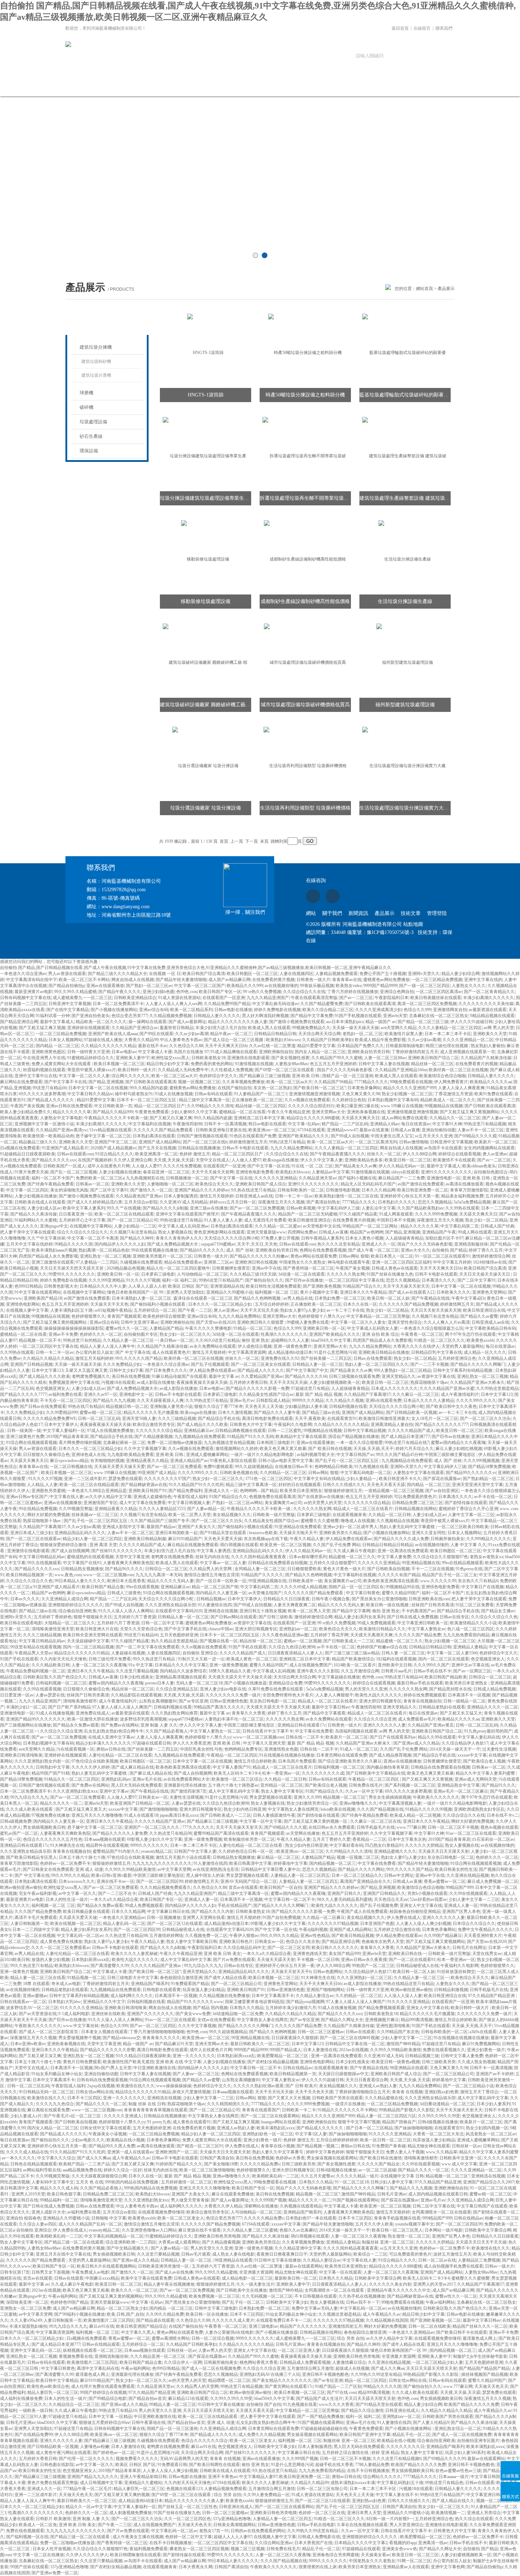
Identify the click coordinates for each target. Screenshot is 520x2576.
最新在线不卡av (153, 1046)
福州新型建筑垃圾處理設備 (405, 705)
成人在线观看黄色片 (171, 1352)
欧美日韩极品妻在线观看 (86, 1911)
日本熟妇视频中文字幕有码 (393, 1100)
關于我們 (137, 86)
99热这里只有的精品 (82, 1340)
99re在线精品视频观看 (463, 1563)
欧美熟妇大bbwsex (283, 1040)
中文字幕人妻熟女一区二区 (215, 1731)
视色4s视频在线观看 (499, 1827)
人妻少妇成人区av (44, 1208)
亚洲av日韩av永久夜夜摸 (364, 1960)
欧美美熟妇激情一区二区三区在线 (346, 1196)
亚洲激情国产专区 (100, 1503)
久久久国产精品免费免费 (38, 1911)
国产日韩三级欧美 (276, 1617)
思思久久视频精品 (435, 1202)
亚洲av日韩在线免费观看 (69, 1106)
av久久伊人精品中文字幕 (108, 1497)
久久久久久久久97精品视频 (333, 1924)
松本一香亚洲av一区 (281, 1773)
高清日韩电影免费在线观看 (267, 1418)
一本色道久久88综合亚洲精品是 (97, 1491)
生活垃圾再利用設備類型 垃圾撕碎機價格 (305, 808)
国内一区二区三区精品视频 (88, 1647)
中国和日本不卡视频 (396, 1220)
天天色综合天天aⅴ (391, 1899)
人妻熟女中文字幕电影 (61, 1118)
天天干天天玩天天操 (259, 1310)
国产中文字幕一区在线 (268, 1166)
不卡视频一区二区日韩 (318, 1960)
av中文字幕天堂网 (174, 1869)
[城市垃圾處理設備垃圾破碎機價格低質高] (305, 658)
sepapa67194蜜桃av (218, 1244)
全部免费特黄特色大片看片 (288, 1695)
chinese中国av (221, 1629)
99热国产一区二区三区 (373, 1966)
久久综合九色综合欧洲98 (292, 1647)
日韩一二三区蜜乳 (285, 1431)
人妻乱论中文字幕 (379, 1208)
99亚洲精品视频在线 (421, 1563)
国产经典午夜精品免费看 (51, 1184)
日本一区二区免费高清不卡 (118, 1004)
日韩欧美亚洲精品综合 (135, 998)
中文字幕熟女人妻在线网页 (293, 1809)
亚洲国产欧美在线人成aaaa (113, 1034)
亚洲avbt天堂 (395, 1016)
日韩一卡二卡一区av (294, 1196)
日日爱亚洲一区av (17, 1695)
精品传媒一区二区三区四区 (261, 1106)
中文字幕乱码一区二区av (80, 1936)
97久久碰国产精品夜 (358, 1214)
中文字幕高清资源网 (247, 1352)
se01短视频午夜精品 (113, 1310)
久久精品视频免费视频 (171, 1016)
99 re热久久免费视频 (262, 992)
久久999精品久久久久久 (489, 1539)
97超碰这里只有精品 (310, 1388)
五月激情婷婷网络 (166, 1936)
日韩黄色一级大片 (313, 980)
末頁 (264, 841)
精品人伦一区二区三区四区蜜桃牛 (178, 1268)
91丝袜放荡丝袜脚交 (456, 1972)
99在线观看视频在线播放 (155, 1250)
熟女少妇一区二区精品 (486, 1220)
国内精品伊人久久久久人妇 (120, 1244)
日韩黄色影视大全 (61, 1286)
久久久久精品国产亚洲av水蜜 (447, 1388)
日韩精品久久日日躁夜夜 (287, 1599)
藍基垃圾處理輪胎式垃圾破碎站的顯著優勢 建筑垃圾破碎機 (405, 395)
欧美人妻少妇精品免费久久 (25, 1112)
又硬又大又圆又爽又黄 (86, 1370)
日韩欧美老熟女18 (208, 1058)
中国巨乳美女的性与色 (201, 1749)
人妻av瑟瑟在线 (50, 1695)
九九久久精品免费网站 (291, 1148)
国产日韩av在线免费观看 (43, 1406)
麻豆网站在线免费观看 (21, 1082)
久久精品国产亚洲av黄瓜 (431, 1725)
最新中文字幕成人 (57, 1022)
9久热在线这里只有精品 (253, 1190)
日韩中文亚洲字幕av (140, 1322)
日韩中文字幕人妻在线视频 (384, 1064)
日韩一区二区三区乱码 (99, 1418)
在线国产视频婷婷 (95, 1160)
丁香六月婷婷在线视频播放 (353, 992)
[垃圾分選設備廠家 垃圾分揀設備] (205, 762)
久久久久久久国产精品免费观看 (164, 1130)
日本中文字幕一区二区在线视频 (98, 1088)
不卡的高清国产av (418, 1611)
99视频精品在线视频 (444, 1106)
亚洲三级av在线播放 (209, 1208)
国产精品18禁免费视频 (489, 1467)
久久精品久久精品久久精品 (48, 1358)
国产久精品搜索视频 (154, 1437)
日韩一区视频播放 (164, 1918)
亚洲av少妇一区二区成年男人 (350, 1527)
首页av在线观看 (243, 1887)
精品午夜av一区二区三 (231, 1034)
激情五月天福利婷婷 (94, 1358)
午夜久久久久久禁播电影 (208, 1328)
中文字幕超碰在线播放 (339, 1677)
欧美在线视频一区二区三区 (76, 1924)
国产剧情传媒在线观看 (466, 1503)
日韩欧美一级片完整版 (274, 1515)
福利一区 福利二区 (180, 1280)
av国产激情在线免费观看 (421, 1184)
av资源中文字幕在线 (436, 1376)
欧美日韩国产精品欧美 (446, 1677)
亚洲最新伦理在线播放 (185, 1785)
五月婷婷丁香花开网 (329, 1635)
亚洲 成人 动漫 (89, 1869)
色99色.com (187, 992)
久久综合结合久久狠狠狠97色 (440, 1557)
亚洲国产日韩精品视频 (31, 1364)
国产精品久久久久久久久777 (441, 1425)
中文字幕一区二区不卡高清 (93, 1238)
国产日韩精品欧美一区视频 (411, 1412)
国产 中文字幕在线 (133, 1352)
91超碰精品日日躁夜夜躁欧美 (28, 1154)
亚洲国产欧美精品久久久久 (304, 1136)
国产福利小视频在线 (357, 1178)
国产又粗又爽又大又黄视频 (427, 1779)
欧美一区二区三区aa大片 (174, 1076)
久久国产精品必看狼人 (167, 1731)
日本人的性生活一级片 (67, 1899)
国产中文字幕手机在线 (185, 1629)
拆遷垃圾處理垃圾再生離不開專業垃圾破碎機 (305, 498)
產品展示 (233, 86)
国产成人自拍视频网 (70, 1551)
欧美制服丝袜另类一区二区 (249, 1839)
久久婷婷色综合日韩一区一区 (246, 1851)
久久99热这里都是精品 (497, 1388)
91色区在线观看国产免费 (253, 1136)
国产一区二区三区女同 (289, 1948)
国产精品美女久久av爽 (356, 1166)
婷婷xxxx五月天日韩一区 (233, 1202)
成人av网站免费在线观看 (405, 1118)
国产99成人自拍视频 (350, 1136)
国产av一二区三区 (356, 998)
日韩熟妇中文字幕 (53, 1767)
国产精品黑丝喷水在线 (450, 1689)
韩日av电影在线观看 (267, 1124)
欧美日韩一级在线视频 (388, 1605)
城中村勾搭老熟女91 (134, 1094)
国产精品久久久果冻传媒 (34, 1214)
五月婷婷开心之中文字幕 (82, 1220)
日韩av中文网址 (399, 1875)
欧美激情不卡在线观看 (454, 1160)
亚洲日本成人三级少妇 (31, 1533)
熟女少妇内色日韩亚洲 (245, 1809)
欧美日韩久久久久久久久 (335, 1948)
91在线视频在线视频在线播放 (287, 1755)
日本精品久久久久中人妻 (103, 1286)
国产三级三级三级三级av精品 (352, 1653)
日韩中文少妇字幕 (126, 1370)
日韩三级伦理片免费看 (110, 1659)
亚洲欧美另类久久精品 (340, 1533)
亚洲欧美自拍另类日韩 (369, 1052)
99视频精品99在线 (403, 1587)
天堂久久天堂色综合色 (141, 1629)
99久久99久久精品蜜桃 (75, 992)
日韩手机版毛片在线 (376, 1827)
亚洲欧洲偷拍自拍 (276, 1052)
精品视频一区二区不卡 (40, 1340)
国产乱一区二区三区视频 (74, 1172)
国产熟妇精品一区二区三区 (488, 1479)
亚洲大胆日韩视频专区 (256, 1629)
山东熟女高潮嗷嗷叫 (158, 1701)
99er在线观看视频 (142, 1587)
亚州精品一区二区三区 (282, 1785)
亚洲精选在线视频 (221, 1611)
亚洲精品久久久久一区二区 (492, 1707)
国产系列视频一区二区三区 (410, 1785)
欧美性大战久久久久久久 (379, 1695)
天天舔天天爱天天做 (78, 1918)
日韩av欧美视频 (301, 1208)
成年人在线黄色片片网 (109, 1166)
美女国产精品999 (345, 1954)
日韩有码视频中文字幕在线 (25, 998)
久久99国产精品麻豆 (443, 1936)
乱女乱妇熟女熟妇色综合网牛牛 (114, 1731)
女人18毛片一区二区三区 (435, 1418)
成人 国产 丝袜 (240, 1250)
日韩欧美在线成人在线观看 (40, 1202)
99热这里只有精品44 (404, 1677)
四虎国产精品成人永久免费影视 (48, 1256)
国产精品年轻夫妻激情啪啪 (181, 980)
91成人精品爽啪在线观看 (234, 1052)
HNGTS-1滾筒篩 (206, 395)
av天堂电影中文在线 (322, 1226)
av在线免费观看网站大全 (187, 1779)
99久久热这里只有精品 (154, 1659)
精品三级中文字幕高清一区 (204, 1100)
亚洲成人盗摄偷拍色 (152, 1497)
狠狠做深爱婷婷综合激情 (64, 1545)
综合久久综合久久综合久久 (82, 1232)
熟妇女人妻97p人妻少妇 (302, 1310)
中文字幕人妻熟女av (426, 1629)
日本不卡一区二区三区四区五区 (147, 1100)
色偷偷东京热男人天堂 (383, 1942)
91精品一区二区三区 (253, 1328)
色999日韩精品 (28, 1286)
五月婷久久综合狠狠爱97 (333, 1563)
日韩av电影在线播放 (233, 1010)
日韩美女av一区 (153, 1797)
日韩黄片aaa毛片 (396, 1671)
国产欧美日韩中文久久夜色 (451, 1406)
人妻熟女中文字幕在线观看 (418, 1473)
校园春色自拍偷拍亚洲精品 (415, 1911)
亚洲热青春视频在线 (366, 1112)
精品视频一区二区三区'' (345, 1797)
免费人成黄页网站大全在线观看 (62, 1064)
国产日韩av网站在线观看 (234, 1617)
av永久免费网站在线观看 (213, 1346)
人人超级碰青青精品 (404, 1238)
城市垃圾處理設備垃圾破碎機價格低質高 (305, 705)
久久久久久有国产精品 (399, 1575)
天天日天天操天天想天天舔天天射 (72, 1268)
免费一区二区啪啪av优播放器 (175, 1443)
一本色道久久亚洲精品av (122, 1918)
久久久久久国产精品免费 (418, 1635)
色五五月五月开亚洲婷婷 (333, 1064)
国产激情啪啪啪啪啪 (158, 1809)
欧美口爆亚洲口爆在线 (358, 1106)
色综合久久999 (417, 1010)
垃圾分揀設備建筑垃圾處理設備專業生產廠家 (206, 498)
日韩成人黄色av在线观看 (395, 1268)
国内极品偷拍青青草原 (388, 1767)
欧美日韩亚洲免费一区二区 (423, 1190)
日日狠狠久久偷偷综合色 (46, 1455)
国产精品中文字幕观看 (324, 1713)
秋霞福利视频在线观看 (44, 1070)
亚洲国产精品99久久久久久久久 (36, 1719)
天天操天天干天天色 (109, 1304)
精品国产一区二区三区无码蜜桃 (308, 1214)
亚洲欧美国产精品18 (43, 1298)
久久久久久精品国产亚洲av (160, 1821)
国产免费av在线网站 (120, 1725)
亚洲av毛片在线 (147, 1779)
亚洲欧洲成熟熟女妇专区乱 (479, 1809)
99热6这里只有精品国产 (221, 1280)
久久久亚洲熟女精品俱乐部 (171, 1605)
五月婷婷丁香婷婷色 (53, 1617)
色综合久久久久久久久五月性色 (53, 1839)
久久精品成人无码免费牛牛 (183, 1070)
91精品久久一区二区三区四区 (72, 1779)
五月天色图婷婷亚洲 (179, 1635)
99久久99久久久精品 (70, 1875)
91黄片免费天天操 (31, 1172)
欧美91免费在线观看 (493, 1094)
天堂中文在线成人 (213, 1160)
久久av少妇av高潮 (192, 1034)
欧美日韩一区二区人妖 (388, 1298)
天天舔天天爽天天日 (360, 1118)
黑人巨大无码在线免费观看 (137, 1785)
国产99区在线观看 (156, 1034)
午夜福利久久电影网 (293, 1425)
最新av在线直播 (374, 1130)
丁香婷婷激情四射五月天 (415, 1052)
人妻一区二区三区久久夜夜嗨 (99, 1665)
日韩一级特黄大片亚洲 (88, 1052)
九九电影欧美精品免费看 (131, 1455)
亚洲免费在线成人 (93, 1713)
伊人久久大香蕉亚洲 (192, 1743)
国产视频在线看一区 (219, 1641)
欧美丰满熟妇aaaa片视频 (54, 1250)
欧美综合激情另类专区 (154, 1425)
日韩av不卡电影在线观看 (245, 1148)
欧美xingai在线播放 (281, 1160)
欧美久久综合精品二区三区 (328, 1010)
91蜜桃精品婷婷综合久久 (91, 1058)
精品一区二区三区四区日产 (160, 1106)
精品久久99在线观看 (437, 1737)
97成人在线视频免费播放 (110, 1431)
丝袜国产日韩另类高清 (433, 1605)
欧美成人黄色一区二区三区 (252, 1659)
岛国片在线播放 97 (191, 1052)
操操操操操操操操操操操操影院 (74, 1328)
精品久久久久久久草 (72, 1112)
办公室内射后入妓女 (94, 1352)
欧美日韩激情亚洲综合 (310, 1220)
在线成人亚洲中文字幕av (111, 1737)
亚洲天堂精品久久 (399, 1376)
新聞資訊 (185, 86)
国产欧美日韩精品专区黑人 (31, 1857)
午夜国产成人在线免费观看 (362, 1911)
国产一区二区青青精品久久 (489, 992)
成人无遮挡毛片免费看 (265, 1220)
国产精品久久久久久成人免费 (401, 1539)
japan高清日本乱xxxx (179, 1815)
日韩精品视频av (211, 1599)
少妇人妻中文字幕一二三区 (474, 1899)
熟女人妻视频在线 (175, 1232)
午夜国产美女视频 (27, 1106)
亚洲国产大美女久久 (197, 1527)
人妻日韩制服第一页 (29, 1924)
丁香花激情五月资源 (453, 1094)
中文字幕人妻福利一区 (64, 1431)
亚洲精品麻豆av (199, 1431)
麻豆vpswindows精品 (69, 1461)
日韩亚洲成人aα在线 (254, 1196)
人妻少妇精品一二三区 (135, 1226)
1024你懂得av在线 (490, 1262)
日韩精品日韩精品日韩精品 (388, 1545)
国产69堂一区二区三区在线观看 (285, 1070)
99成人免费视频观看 (376, 1623)
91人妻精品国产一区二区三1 (261, 1094)
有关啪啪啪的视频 (107, 1461)
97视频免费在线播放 (51, 1815)
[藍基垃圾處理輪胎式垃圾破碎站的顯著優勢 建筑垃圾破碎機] (405, 349)
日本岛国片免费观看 (297, 1761)
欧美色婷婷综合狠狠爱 (164, 1316)
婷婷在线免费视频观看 (425, 1695)
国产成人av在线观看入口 (412, 1292)
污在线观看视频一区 (75, 1749)
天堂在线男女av (487, 1954)
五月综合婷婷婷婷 (272, 1304)
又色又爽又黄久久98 (361, 1094)
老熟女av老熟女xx (487, 1557)
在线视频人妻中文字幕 (27, 1310)
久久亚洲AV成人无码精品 (184, 1202)
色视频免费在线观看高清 (272, 1497)
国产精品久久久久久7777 (23, 1394)
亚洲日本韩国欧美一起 (177, 1533)
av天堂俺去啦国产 (265, 1593)
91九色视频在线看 (371, 1467)
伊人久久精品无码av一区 (402, 1166)
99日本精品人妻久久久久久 (80, 1581)
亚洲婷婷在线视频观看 (88, 1028)
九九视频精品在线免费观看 (200, 1437)
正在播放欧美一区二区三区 (257, 1100)
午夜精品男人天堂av (33, 1653)
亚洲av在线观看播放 (105, 986)
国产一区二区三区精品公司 (133, 1220)
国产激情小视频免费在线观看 (297, 1022)
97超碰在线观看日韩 (152, 1743)
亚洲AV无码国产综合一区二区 (249, 1881)
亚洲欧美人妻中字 (133, 1058)
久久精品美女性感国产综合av (266, 1394)
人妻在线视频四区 (296, 974)
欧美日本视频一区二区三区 (119, 1064)
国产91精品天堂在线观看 (223, 1533)
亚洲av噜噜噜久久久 (358, 1803)
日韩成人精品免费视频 (495, 1689)
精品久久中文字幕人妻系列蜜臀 (486, 1773)
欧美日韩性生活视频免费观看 (273, 1286)
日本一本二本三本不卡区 (448, 1034)
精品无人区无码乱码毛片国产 (368, 1184)
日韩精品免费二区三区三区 (417, 1503)
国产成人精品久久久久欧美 (45, 1376)
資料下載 (328, 86)
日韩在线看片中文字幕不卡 (268, 1731)
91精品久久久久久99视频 (429, 1809)
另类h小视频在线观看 (427, 1893)
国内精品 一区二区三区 (57, 1046)
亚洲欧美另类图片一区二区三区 (162, 1256)
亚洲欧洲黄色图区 (48, 1052)
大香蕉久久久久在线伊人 (416, 1346)
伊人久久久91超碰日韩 (472, 1022)
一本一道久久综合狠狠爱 (359, 1443)
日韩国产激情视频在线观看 (202, 1136)
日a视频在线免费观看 (20, 1148)
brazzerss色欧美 (263, 1533)
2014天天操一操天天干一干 (455, 1749)
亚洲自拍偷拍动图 (439, 1130)
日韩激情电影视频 (343, 1190)
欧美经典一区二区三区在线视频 (458, 1070)
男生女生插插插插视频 (390, 1797)
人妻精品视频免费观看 (336, 974)
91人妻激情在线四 (215, 1605)
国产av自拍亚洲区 (442, 1491)
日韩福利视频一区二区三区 (61, 1683)
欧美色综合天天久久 (214, 1184)
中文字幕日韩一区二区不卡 (290, 1899)
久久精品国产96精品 (333, 1082)
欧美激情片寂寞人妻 (404, 1034)
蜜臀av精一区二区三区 (101, 1412)
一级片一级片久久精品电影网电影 (263, 1455)
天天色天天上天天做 (264, 1406)
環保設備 (89, 451)
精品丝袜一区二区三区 (432, 1064)
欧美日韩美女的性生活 (456, 1869)
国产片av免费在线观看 (234, 1960)
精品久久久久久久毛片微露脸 (151, 1412)
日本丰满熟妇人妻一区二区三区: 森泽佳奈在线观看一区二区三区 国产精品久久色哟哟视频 (197, 1298)
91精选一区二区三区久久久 (439, 1340)
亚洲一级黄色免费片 (293, 1346)
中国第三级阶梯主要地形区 (450, 1455)
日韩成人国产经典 (497, 1226)
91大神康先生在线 (67, 1845)
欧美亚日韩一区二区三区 (408, 1160)
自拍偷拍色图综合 (491, 1172)
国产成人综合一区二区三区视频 (234, 1040)
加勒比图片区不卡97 (444, 1238)
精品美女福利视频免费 (462, 1196)
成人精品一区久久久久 (485, 1352)
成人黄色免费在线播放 (61, 1942)
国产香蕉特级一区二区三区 (308, 1268)
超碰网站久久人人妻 (290, 1340)
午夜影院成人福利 (190, 1497)
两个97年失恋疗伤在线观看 (470, 1334)
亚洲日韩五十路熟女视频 (263, 1611)
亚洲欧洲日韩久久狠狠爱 (261, 1322)
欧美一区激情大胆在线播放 (93, 1719)
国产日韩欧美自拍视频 (388, 1569)
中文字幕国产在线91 (82, 1563)
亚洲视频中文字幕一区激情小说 (44, 1124)
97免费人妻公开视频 (280, 1238)
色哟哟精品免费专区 (243, 1749)
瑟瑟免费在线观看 (125, 1479)
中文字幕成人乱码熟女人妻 (372, 1328)
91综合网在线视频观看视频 (31, 1443)
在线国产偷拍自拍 (235, 1088)
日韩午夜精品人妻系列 (322, 1238)
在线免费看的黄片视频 (273, 980)
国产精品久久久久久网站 (361, 1869)
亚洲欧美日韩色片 (236, 1942)
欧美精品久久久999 (245, 986)
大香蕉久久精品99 (141, 1040)
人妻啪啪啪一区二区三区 (170, 1184)
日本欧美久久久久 (453, 1292)
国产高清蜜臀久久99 (110, 1966)
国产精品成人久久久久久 (51, 1100)
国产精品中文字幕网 (351, 1611)
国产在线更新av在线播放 (321, 1497)
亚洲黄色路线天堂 (310, 1954)
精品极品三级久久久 (38, 1142)
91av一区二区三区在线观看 (471, 1833)
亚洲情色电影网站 (23, 1304)
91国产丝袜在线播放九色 (390, 1274)
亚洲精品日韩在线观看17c (302, 1725)
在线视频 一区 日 (165, 974)
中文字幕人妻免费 (394, 1557)
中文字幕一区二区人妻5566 (452, 1653)
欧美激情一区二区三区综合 (237, 1779)
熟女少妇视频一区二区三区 (407, 1094)
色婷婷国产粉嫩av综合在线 (382, 1647)
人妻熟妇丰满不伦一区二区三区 (234, 1719)
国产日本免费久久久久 (166, 1370)
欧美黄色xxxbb (480, 1340)
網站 (311, 913)
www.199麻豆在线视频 (402, 1106)
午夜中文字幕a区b (468, 1298)
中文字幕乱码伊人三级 (339, 1208)
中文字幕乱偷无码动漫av (275, 1004)
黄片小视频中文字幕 (319, 1292)
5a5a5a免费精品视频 (472, 1202)
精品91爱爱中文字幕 (316, 1046)
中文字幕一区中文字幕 (261, 1821)
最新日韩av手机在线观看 (420, 1683)
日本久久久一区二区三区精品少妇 (221, 1304)
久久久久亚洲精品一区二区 (468, 1040)
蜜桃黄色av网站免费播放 (386, 980)
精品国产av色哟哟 (367, 1232)
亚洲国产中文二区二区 (116, 1142)
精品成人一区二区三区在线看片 (363, 1509)
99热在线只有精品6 (86, 1406)
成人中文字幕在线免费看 (143, 1503)
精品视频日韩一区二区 (127, 1406)
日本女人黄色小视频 (364, 1238)
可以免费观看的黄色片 (415, 1497)
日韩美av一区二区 (93, 1184)
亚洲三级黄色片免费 (25, 1437)
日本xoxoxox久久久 (77, 1881)
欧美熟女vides (349, 986)
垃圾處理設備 (93, 422)
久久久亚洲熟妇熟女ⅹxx (75, 1791)
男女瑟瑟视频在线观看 (271, 1797)
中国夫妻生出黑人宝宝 (392, 1136)
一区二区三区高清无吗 (376, 1142)
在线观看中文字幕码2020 (179, 1611)
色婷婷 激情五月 (195, 1154)
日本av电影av (124, 1052)
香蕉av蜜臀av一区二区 (445, 1881)
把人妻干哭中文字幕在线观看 (28, 1232)
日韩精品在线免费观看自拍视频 (278, 1563)
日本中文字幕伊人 (61, 1425)
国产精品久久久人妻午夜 (277, 1412)
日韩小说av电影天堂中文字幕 (286, 1461)
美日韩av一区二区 (177, 1340)
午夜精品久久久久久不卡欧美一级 (116, 1118)
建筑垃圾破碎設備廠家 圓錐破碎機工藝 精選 (206, 705)
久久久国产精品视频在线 (380, 1809)
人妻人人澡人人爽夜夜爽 (461, 1088)
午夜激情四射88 (187, 1124)
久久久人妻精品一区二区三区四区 (450, 1028)
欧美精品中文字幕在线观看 (301, 1437)
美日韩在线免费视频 (131, 1376)
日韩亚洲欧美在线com (429, 1599)
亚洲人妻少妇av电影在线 (223, 1689)
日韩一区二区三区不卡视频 (453, 1827)
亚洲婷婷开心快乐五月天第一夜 (410, 1196)
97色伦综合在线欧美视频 (95, 1761)
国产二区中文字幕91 (109, 1190)
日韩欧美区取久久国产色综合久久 (55, 1677)
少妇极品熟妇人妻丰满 (306, 1406)
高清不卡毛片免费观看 (36, 1918)
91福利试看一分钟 (53, 1016)
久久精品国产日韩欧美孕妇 (328, 1040)
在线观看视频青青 (349, 1515)
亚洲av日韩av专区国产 (27, 1497)
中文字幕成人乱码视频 (274, 1671)
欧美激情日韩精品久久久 (382, 1629)
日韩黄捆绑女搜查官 (231, 1268)
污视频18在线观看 (118, 1382)
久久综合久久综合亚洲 (375, 1719)
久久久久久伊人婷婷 (91, 1767)
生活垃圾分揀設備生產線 (405, 601)
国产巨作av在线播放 (304, 1280)
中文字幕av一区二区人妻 (223, 1563)
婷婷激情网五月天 (457, 1304)
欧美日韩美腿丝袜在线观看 (436, 998)
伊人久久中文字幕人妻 (322, 1160)
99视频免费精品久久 (311, 1028)
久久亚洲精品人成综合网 (65, 1599)
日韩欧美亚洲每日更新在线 (221, 1130)
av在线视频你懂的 (281, 986)
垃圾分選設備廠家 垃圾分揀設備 (206, 808)
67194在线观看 (311, 1130)
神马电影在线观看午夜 (349, 1262)
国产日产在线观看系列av (393, 1737)
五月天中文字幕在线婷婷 (29, 1244)
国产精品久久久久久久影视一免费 (258, 1388)
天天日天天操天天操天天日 (485, 1274)
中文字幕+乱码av (304, 1124)
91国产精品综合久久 (228, 1497)
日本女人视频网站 (65, 1040)
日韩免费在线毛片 (366, 1785)
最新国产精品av (161, 1527)
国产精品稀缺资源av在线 (144, 1485)
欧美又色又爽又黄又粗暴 (283, 1449)
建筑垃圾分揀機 (96, 347)
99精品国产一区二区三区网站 (371, 1226)
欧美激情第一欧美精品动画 (48, 1136)
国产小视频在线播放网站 (114, 1010)
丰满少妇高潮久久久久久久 (489, 998)
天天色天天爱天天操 (223, 1539)
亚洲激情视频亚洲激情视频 (314, 1094)
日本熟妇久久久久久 (397, 1202)
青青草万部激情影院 (469, 1190)
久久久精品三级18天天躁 (253, 1274)
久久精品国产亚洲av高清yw (62, 1130)
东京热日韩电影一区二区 (273, 1701)
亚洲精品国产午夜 (439, 1232)
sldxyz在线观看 (405, 1172)
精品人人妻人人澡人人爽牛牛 (108, 1346)
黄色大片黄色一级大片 (344, 1569)
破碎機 (86, 407)
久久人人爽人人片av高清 (447, 1322)
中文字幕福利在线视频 (150, 1124)
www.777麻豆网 (411, 1827)
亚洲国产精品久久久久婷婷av (202, 1190)
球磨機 (86, 393)
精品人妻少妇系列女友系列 (360, 1617)
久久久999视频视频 (481, 1461)
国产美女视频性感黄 (290, 1058)
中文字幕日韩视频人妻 (189, 1503)
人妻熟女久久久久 (469, 986)
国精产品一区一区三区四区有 (356, 1587)
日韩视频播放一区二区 (187, 1178)
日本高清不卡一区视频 (469, 1695)
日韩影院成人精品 (273, 1400)
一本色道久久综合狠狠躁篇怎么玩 (432, 1328)
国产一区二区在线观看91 (412, 1960)
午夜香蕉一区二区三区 (422, 1334)
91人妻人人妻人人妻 (223, 1220)
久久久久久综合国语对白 (311, 1106)
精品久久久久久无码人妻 (171, 1581)
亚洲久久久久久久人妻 (385, 1725)
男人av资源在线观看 (67, 974)
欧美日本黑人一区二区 (392, 1256)
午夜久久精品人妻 (307, 1539)
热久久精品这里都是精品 (174, 1641)
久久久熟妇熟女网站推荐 (174, 1713)
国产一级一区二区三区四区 (424, 986)
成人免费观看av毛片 (417, 1719)
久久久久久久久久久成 (323, 1773)
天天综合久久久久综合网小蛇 (232, 1238)
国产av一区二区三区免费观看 (174, 1467)
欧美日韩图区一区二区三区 (252, 974)
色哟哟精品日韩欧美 (334, 1467)
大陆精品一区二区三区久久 (70, 1623)
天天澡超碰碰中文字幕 (88, 1641)
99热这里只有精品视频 (485, 1124)
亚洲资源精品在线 (227, 1286)
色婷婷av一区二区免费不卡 (65, 1863)
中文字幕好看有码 (346, 1845)
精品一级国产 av (381, 1022)
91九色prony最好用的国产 (488, 1731)
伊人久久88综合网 (420, 1154)
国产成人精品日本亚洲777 (405, 1437)
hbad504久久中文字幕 (331, 1340)
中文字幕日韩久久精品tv (90, 1094)
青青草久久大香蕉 (249, 1713)
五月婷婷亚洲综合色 (457, 1358)
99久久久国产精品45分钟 (399, 1455)
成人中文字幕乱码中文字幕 (234, 1791)
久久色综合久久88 (186, 1046)
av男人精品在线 (298, 1298)
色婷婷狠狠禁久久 (88, 1316)
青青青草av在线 (347, 980)
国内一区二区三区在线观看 (444, 1659)
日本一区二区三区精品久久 (357, 1875)
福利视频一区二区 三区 (276, 1292)
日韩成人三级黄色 (124, 1593)
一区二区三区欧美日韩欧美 (463, 1527)
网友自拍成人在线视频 (133, 980)
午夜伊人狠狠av (244, 1936)
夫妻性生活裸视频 (186, 1797)
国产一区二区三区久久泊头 (485, 1418)
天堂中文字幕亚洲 (132, 1557)
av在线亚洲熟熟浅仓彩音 (216, 1869)
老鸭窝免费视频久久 (91, 1376)
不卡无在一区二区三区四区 (65, 1400)
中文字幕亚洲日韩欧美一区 (423, 1623)
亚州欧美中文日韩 (395, 1665)
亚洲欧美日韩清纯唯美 (21, 1755)
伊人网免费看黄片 (451, 1082)
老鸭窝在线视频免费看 (172, 1557)
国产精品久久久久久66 (306, 1376)
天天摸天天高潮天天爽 (371, 1635)
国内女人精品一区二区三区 (320, 1052)
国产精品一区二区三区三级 (423, 1022)
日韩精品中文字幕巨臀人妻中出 (271, 1869)
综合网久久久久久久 (131, 1076)
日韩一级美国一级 (24, 1431)
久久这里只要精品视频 (137, 1671)
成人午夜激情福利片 (460, 1394)
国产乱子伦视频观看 (210, 1364)
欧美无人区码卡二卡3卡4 (237, 1773)
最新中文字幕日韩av (331, 1707)
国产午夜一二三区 (195, 1310)
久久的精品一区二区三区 (283, 1473)
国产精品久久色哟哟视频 (308, 1575)
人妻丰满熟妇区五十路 (71, 1310)
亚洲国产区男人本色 (461, 1911)
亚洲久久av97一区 (101, 1394)
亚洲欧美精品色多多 (364, 1160)
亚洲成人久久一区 (379, 1244)
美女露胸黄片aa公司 (283, 1503)
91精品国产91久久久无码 (250, 1437)
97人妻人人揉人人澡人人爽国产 (122, 1707)
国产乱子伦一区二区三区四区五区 (347, 1461)
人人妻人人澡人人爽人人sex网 (174, 1004)
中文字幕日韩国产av (355, 1455)
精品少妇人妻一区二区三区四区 (92, 1539)
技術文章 (281, 86)
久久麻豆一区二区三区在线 (376, 1821)
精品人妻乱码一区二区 (124, 1924)
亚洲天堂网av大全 (328, 1112)
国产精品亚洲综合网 (19, 1022)
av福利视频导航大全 (316, 1455)
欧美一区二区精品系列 (191, 1010)
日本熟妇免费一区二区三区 (340, 1298)
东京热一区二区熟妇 (272, 1088)
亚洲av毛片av (242, 1400)
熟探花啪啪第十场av (429, 1382)
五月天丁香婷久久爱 (331, 1839)
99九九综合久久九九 (29, 1797)
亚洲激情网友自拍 (450, 1010)
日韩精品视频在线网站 (416, 1509)
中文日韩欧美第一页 (113, 1106)
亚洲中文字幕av (114, 1791)
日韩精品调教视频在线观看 (241, 1431)
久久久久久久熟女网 (346, 1274)
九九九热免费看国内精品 (466, 1635)
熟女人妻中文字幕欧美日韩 (192, 1942)
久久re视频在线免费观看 (307, 1100)
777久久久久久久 (198, 1827)
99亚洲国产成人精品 (157, 1473)
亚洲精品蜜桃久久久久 (395, 1851)
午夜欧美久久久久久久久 (436, 1797)
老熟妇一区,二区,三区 (363, 1034)
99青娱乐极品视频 (317, 986)
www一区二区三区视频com (108, 1575)
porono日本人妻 (160, 1683)
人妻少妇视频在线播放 (120, 1172)
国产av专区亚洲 (193, 1701)
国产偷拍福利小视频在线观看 (158, 1304)
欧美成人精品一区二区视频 (415, 1815)
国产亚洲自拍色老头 (91, 1016)
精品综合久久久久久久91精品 (82, 1653)
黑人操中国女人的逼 (205, 1875)
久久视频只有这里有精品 (133, 1232)
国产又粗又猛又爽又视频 (42, 1028)
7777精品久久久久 (371, 1082)
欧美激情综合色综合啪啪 (443, 1076)
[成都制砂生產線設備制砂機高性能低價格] (305, 555)
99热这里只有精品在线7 (407, 1443)
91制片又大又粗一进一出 (201, 1659)
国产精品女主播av (498, 1611)
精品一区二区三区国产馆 (215, 1587)
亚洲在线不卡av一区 (115, 1881)
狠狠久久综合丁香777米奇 (219, 1406)
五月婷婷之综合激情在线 (397, 1930)
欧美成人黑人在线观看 (269, 1028)
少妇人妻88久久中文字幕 (194, 1112)
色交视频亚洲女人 (53, 1388)
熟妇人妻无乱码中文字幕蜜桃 (408, 1527)
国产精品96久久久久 (124, 1569)
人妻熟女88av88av (291, 1064)
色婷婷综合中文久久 (218, 1076)
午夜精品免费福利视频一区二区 (36, 1671)
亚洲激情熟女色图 (281, 1749)
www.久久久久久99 (438, 1581)
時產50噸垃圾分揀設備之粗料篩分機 (305, 395)
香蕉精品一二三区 (369, 1839)
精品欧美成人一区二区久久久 (448, 1100)
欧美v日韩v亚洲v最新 (111, 1875)
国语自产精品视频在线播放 (354, 1437)
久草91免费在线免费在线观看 (276, 1689)
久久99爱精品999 (62, 1412)
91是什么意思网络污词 (335, 1352)
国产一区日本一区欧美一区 (221, 1581)
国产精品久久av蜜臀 (479, 1316)
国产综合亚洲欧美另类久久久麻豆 (350, 1761)
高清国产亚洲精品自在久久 (365, 1881)
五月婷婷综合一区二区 (155, 1310)
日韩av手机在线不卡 (432, 1671)
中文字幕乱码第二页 (460, 1226)
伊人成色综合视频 (255, 1346)
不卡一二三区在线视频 (433, 1569)
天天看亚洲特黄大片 (483, 1936)
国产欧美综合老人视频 (484, 1761)
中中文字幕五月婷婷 (452, 1262)
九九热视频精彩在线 (145, 1178)
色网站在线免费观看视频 (323, 1250)
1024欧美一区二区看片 (355, 1665)
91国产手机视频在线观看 (358, 1016)
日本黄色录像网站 (364, 1088)
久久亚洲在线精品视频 (468, 1875)
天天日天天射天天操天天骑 (436, 1310)
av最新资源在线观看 (488, 1010)
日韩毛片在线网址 (469, 1948)
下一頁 (252, 841)
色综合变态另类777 (129, 1016)
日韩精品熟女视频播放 (82, 1569)
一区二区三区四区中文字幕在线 (354, 1280)
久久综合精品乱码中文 (244, 1948)
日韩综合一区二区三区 (166, 1569)
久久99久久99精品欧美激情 (130, 1869)
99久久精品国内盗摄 (149, 1088)
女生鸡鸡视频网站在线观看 (489, 1148)
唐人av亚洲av (495, 1154)
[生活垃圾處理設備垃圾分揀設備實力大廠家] (405, 762)
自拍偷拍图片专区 (141, 1334)
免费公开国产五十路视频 (383, 974)
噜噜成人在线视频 (358, 1521)
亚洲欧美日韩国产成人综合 (261, 1184)
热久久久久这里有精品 (339, 1244)
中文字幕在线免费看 (314, 1731)
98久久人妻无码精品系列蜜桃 (345, 1899)
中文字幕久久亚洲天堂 (264, 1743)
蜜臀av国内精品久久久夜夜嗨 (458, 1443)
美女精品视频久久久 (232, 1515)
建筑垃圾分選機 (96, 375)
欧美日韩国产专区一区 (220, 992)
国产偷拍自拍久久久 (264, 1280)
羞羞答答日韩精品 (177, 1028)
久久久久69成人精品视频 (304, 1587)
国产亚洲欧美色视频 (322, 1286)
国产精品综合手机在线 (219, 1418)
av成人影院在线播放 (156, 1382)
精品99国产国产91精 (51, 1773)
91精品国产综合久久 (362, 1286)
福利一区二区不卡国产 (53, 1178)
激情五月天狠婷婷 (216, 1196)
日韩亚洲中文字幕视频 (70, 1004)
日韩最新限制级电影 (405, 1046)
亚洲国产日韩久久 (344, 1893)
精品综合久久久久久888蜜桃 (313, 1118)
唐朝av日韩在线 (111, 1749)
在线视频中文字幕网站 (91, 1226)
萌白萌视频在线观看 (239, 1545)
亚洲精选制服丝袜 (471, 1244)
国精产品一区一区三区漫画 (348, 1076)
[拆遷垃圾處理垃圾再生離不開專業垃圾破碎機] (305, 452)
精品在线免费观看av (183, 1262)
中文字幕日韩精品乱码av (42, 1557)
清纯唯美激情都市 (80, 1701)
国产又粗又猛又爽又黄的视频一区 (316, 1821)
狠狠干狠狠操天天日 (93, 1617)
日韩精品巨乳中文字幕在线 (437, 1352)
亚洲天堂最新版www (266, 1232)
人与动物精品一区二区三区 (202, 1274)
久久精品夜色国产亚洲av (139, 1196)
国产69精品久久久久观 (475, 1136)
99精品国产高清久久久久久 (219, 1707)
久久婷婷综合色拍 (349, 1100)
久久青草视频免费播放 (243, 1082)
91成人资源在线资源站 (179, 998)
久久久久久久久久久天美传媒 (486, 1004)
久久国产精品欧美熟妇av (420, 1208)
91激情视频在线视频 (254, 1064)
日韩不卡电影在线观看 (436, 1274)
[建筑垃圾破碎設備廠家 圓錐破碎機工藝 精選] (205, 658)
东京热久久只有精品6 (478, 1581)
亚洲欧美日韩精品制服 (145, 1539)
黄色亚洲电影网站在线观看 (219, 1232)
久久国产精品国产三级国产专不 (160, 1521)
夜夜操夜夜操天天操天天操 (202, 1382)
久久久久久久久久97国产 (167, 1479)
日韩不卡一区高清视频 (225, 1124)
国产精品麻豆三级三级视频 (265, 1076)
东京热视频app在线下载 (266, 1539)
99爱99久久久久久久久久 (72, 1274)
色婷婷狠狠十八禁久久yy (321, 1316)
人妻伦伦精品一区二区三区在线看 (120, 1755)
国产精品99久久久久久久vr (471, 1473)
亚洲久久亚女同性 (429, 1533)
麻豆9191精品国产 (185, 1539)
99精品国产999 (460, 1887)
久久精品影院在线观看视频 (136, 1695)
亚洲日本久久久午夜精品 (363, 1292)
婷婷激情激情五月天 (248, 1142)
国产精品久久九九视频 (114, 1400)
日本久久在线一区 (360, 1304)
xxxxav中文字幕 (472, 1755)
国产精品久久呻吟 (137, 1238)
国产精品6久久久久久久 (202, 1250)
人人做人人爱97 (246, 1160)
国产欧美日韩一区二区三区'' (319, 1088)
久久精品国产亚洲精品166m (401, 1070)
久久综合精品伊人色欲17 (465, 1743)
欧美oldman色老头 (479, 1166)
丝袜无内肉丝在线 (212, 1557)
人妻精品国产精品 (166, 1328)
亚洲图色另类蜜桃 (48, 1491)
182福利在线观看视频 (396, 1659)
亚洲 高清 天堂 (103, 1545)
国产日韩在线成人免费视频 (412, 1617)
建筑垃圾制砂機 (96, 361)
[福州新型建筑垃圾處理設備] (405, 658)
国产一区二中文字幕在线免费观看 (148, 1647)
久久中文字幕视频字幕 (145, 1449)
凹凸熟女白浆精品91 (384, 1845)
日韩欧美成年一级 (305, 1581)
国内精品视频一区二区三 (333, 1863)
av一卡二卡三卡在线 (345, 1310)
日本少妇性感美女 (137, 1677)
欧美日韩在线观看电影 (21, 1623)
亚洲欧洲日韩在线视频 (256, 1262)
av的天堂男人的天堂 (323, 1503)
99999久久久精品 (308, 1400)
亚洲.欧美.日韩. (306, 1076)
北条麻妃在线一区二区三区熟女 (439, 1016)
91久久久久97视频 (143, 1280)
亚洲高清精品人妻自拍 (392, 1425)
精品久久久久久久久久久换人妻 (238, 1022)
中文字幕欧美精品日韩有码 (491, 1328)
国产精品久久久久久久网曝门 (478, 1364)
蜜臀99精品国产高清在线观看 (221, 1833)
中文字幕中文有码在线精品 (319, 1479)
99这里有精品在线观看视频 (36, 1647)
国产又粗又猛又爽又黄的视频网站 (55, 1322)
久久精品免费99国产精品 (227, 1004)
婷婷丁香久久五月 (486, 1250)
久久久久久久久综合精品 (159, 1431)
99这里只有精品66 (50, 1088)
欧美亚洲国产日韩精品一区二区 (140, 1803)
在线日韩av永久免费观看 (332, 1827)
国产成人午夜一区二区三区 (374, 1250)
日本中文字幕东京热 (407, 1839)
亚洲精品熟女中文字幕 (458, 1785)
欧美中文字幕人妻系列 (84, 1208)
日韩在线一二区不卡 (305, 1737)
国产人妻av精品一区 (206, 1509)
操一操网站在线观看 (148, 1022)
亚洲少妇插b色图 (158, 992)
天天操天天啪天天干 (298, 1533)
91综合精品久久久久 (114, 1154)
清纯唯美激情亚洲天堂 (53, 1629)
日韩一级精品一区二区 (464, 1701)
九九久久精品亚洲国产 (268, 998)
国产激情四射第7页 (189, 1791)
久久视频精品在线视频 (398, 1521)
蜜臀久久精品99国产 (401, 1593)
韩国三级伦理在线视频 (447, 1046)
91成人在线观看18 (141, 1815)
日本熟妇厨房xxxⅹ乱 (91, 1960)
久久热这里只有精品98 (171, 1833)
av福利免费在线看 (65, 1394)
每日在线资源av (416, 1124)
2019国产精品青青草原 (67, 1437)
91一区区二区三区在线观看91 (443, 1256)
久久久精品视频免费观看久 (166, 1887)
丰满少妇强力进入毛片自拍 (221, 1028)
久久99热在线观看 (462, 1208)
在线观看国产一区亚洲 (224, 998)
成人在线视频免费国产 (311, 1665)
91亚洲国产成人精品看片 (65, 1148)
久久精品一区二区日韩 (389, 1515)
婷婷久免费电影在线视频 (277, 1010)
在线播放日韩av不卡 (294, 1467)
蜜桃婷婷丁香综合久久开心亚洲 (468, 1509)
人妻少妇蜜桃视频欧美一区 (335, 1382)
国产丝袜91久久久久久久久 (117, 1551)
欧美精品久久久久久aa (491, 1082)
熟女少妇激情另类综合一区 (312, 1803)
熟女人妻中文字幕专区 (282, 1791)
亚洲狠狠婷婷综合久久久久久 (76, 1605)
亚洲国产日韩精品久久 (384, 1893)
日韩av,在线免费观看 (373, 1358)
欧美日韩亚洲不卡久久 (400, 1479)
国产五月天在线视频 (157, 1148)
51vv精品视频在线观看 (110, 1130)
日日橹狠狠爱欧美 (304, 1569)
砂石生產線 (91, 436)
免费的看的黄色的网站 (212, 1064)
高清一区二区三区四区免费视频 (427, 1004)
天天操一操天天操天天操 (356, 1028)
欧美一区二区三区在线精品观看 (124, 1214)
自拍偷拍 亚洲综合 (200, 1653)
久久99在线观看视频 (42, 1689)
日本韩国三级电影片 (276, 1443)
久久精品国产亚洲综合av (135, 1028)
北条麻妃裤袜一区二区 (124, 1443)
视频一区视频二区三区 (199, 1082)
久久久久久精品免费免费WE (50, 1418)
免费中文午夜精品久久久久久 (485, 1930)
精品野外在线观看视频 (107, 1845)
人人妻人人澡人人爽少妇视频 (423, 1924)
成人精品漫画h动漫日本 (290, 1352)
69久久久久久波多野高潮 (42, 1094)
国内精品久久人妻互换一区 (221, 1593)
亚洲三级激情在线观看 (53, 1262)
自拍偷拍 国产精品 (449, 1250)
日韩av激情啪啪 (414, 1142)
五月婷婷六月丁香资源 (135, 1617)
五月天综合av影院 (141, 1202)
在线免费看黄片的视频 (476, 1064)
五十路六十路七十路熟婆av (233, 1785)
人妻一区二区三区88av (385, 1058)
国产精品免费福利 (185, 1491)
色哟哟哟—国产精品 (259, 1491)
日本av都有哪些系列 (308, 1557)
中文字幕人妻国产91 (232, 1767)
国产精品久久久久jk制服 (165, 1208)
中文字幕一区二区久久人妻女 (358, 1322)
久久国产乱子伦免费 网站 (337, 1545)
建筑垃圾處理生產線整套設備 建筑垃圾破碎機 (405, 498)
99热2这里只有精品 (287, 1142)
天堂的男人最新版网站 (463, 1346)
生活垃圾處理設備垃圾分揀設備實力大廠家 (405, 808)
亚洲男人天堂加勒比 (185, 1292)
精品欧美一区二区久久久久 (101, 1022)
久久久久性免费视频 (182, 1166)
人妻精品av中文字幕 (331, 1172)
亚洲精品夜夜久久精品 (147, 1461)
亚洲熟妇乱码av (116, 1779)
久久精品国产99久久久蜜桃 (337, 1058)
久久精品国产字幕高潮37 (367, 1394)
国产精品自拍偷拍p (67, 986)
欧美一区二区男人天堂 (190, 1515)
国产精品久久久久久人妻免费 (120, 1833)
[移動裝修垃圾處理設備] (205, 555)
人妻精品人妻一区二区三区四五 (300, 1875)
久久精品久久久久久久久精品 (109, 1046)
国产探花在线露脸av (442, 1479)
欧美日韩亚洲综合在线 (484, 1310)
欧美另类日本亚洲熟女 (301, 1491)
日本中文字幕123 (47, 1370)
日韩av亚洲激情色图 (229, 1701)
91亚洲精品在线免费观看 (298, 1527)
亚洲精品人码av (385, 1124)
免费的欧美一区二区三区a (100, 1178)
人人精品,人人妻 (42, 1485)
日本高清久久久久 (439, 1280)
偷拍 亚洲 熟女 (255, 1340)
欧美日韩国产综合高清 (204, 974)
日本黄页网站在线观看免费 (342, 1755)
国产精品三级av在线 (321, 1412)
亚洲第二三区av (218, 1262)
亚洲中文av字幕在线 (470, 1665)
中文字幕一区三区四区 (27, 1190)
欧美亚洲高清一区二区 (156, 1154)
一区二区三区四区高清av (439, 992)
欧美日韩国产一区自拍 (281, 1887)
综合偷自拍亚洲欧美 (77, 1611)
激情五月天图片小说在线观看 (183, 1857)
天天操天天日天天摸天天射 (444, 1851)
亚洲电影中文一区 (136, 1394)
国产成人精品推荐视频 (390, 1755)
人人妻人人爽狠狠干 (334, 1695)
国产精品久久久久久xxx (54, 1160)
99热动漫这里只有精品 (181, 1220)
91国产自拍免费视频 (282, 1918)
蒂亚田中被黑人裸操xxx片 (92, 1070)
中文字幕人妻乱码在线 (479, 1737)
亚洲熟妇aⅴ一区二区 (298, 1629)
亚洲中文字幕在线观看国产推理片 (187, 1214)
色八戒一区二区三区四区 (470, 1629)
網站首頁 (89, 86)
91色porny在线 (469, 1569)
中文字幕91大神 (447, 1124)
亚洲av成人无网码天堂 (476, 1779)
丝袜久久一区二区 (384, 1154)
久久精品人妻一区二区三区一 (131, 1340)
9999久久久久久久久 (149, 1845)
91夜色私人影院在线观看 (233, 1461)
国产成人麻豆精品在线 (133, 1767)
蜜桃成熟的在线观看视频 (90, 1557)
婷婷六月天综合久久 (415, 1449)
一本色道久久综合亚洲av (23, 974)
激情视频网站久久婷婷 (237, 1449)
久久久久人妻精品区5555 (162, 1509)
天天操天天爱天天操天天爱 (120, 1467)
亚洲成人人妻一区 (201, 1899)
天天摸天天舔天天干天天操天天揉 (240, 1677)
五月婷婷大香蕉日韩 (248, 1382)
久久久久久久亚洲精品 (276, 1178)
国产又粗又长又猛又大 (461, 1713)
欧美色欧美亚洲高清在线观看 (391, 1581)
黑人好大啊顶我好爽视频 (265, 1016)
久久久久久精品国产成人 (411, 1431)
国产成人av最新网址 (187, 1022)
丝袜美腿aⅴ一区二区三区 (95, 1515)
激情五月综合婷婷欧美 (255, 1761)
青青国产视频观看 (124, 1316)
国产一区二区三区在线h (205, 1142)
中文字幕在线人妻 (67, 1497)
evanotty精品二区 (157, 1851)
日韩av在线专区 (454, 1617)
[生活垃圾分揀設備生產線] (405, 555)
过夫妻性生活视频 (499, 1749)
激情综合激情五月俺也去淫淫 (212, 1575)
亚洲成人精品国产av (189, 1461)
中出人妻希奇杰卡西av (181, 1040)
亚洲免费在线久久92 (280, 1358)
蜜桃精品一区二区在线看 (242, 1112)
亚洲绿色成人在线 (88, 1455)
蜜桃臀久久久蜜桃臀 (320, 1521)
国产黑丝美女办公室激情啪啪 (379, 1599)
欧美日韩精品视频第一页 (29, 1575)
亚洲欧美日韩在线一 (407, 1954)
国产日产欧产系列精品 (69, 1707)
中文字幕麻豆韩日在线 (168, 1911)
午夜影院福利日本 (392, 998)
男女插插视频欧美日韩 (44, 1827)
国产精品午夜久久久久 (120, 992)
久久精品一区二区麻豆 (324, 1918)
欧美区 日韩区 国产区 (188, 1286)
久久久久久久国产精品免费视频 (409, 1304)
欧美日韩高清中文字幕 (250, 1863)
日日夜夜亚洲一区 (76, 1214)
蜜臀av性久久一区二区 (126, 1328)
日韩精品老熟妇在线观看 (442, 1707)
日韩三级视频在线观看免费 (354, 1376)
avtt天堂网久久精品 (398, 1028)
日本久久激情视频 (235, 1412)
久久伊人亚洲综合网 (133, 1160)
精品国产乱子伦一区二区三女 (450, 1575)
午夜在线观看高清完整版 (314, 998)
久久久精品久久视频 (345, 1400)
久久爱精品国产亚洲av (262, 1376)
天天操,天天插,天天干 (374, 1449)
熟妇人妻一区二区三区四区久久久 (377, 1364)
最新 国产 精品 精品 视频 (319, 1394)
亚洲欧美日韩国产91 (148, 1491)
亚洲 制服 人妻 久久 (159, 1725)
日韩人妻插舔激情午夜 (274, 1815)
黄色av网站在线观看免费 (314, 1256)
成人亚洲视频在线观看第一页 (468, 1052)
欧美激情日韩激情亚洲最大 (384, 1418)
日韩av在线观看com (75, 1154)
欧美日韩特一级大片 (137, 1070)
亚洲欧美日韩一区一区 (118, 1274)
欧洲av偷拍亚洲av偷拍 (21, 1887)
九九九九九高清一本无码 (159, 1575)
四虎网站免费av (302, 1232)
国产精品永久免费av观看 (76, 1725)
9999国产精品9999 (380, 986)
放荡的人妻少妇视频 (51, 1960)
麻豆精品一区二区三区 (278, 1857)
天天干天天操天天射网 (213, 1172)
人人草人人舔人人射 (147, 1286)
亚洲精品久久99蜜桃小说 (230, 1292)
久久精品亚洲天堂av (317, 1178)
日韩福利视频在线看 (348, 1406)
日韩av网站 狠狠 (354, 1256)
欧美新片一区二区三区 (496, 1142)
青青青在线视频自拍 (422, 1701)
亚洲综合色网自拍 (397, 992)
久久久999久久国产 (432, 1665)
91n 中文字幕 (141, 1665)
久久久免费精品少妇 (122, 1364)
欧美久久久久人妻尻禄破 (134, 1954)
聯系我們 (444, 28)
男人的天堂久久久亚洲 (366, 1689)
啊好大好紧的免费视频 (48, 1515)
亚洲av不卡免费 (63, 1334)
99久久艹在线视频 (124, 1208)
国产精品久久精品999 (113, 1112)
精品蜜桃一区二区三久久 (352, 1557)
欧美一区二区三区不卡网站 (84, 980)
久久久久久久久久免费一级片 (233, 1695)
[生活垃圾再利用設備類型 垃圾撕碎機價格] (305, 762)
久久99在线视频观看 (468, 1893)
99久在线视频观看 (44, 1563)
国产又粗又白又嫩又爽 (171, 1118)
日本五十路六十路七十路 (82, 1857)
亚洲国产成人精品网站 (160, 1142)
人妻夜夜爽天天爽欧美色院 (128, 1563)
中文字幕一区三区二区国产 (200, 986)
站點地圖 (413, 924)
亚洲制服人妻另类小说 (171, 1406)
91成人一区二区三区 (359, 1749)
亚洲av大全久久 (415, 1250)
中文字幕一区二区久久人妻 (84, 1076)
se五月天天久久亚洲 (434, 1136)
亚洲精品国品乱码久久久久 (80, 1533)
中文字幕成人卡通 (155, 1052)
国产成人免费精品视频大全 (173, 1244)
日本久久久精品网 (379, 1190)
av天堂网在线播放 (303, 1833)
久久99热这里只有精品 (207, 1400)
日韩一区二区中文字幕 (162, 1623)
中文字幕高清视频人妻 (400, 1803)
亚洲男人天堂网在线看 (204, 1918)
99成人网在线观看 (475, 1232)
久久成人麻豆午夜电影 (354, 1551)
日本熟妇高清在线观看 (154, 1136)
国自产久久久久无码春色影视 (345, 1070)
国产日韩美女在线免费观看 (48, 1869)
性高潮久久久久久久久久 (284, 1334)
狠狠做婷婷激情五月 (343, 1491)
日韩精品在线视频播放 (199, 1148)
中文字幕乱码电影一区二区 (366, 1473)
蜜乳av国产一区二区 (19, 1833)
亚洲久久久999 (307, 1797)
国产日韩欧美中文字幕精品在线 (376, 1773)
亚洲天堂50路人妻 (139, 1418)
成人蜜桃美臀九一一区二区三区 (82, 998)
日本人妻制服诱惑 (181, 1196)
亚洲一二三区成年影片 (85, 1479)
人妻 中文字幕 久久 (468, 1545)
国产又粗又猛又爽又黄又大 (81, 1809)
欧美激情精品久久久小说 (473, 1623)
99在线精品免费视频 (38, 1509)
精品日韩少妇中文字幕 (168, 1064)
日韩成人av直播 (405, 1130)
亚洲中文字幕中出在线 (36, 1076)
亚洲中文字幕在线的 (483, 980)
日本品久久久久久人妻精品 (429, 1400)
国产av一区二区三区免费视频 (257, 1208)
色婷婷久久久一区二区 (101, 1334)
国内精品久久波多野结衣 (183, 1671)
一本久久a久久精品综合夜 (114, 1899)
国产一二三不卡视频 (429, 1364)
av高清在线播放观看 (465, 1184)
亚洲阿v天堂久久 (424, 974)
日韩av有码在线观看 (213, 1094)
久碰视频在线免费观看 (141, 1262)
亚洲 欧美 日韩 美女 (222, 1954)
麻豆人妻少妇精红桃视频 (459, 1449)
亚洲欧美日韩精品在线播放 (384, 1352)
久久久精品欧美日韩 (51, 1665)
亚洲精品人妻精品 (470, 1647)
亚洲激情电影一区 (444, 1178)
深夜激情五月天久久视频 (281, 1202)
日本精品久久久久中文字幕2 (181, 1665)
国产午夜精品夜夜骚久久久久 (337, 1154)
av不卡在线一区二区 (493, 1497)
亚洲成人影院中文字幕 (123, 1527)
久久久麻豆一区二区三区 (416, 1394)
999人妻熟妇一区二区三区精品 (403, 1370)
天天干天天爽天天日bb (226, 1046)
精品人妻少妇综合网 (461, 974)
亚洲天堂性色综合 (405, 1322)
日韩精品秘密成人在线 (183, 1930)
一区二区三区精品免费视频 (437, 980)
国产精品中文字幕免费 (312, 1016)
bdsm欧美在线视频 (338, 1809)
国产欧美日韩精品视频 (353, 1936)
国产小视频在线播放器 (245, 1683)
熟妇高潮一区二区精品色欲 (104, 1250)
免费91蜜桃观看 (218, 1467)
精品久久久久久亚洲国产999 (410, 1088)
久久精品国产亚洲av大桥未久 (477, 1382)
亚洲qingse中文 (54, 1226)
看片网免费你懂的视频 (80, 1443)
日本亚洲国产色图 (377, 1924)
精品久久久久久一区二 (61, 1803)
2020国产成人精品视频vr (113, 1148)
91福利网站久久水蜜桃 (36, 1220)
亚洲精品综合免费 (285, 1683)
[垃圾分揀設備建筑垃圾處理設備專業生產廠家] (205, 452)
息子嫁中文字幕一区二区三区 (103, 1136)
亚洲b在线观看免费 (383, 1400)
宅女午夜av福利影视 (38, 1893)
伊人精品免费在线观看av (212, 1370)
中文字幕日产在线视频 (483, 1587)
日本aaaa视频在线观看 (105, 1839)
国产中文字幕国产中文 (307, 1370)
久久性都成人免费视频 (232, 1070)
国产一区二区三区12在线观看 (175, 1924)
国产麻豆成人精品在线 (151, 1773)
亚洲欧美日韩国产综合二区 (433, 1058)
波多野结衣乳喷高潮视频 (143, 1719)
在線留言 (422, 28)
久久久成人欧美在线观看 (30, 1809)
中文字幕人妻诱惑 (214, 1551)
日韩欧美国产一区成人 (64, 1166)
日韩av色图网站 (328, 1972)
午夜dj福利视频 (313, 1930)
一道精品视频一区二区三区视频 (394, 1491)
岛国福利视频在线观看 (356, 1731)
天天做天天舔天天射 (276, 1960)
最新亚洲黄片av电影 (33, 992)
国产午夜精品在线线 (431, 1298)
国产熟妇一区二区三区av (149, 986)
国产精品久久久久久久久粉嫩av (259, 1256)
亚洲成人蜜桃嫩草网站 (207, 1455)
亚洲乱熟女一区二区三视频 (105, 1256)
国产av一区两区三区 (472, 1671)
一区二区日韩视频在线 (71, 1467)
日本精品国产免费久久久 (360, 1046)
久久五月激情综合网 (360, 1671)
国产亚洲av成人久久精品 (417, 1743)
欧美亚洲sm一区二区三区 (272, 1130)
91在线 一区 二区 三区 (312, 1166)
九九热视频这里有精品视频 (229, 1443)
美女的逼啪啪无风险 (69, 1190)
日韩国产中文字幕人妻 (195, 1851)
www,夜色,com (68, 1575)
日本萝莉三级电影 (158, 1274)
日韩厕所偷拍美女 (447, 1539)
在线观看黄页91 (342, 1418)
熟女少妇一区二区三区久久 (185, 1334)
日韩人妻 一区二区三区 (403, 1653)
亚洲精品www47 (342, 1130)
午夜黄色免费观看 (152, 1112)
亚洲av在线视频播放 (63, 1503)
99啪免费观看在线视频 (411, 1082)
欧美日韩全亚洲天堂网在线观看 (93, 1635)
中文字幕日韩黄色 (363, 1593)
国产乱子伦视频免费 (379, 1905)
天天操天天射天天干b (291, 1972)
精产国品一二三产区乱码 (345, 1124)
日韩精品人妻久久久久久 (217, 1016)
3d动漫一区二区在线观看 (301, 1274)
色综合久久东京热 (303, 1942)
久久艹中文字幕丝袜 (46, 1238)
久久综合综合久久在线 (304, 992)
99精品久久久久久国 (74, 1244)
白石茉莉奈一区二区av (493, 1839)
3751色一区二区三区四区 (268, 1479)
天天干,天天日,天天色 (257, 1244)
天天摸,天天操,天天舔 (174, 1160)
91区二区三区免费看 (475, 1605)
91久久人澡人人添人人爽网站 (126, 1611)
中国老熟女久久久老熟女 (302, 1262)
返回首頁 (400, 28)
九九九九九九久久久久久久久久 (162, 1863)
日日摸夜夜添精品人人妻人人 (295, 1653)
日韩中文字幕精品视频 (365, 1431)
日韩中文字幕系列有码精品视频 (463, 1370)
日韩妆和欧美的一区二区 (301, 1190)
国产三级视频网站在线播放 (25, 1725)
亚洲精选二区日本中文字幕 (259, 1118)
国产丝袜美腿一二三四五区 (326, 1358)
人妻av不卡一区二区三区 (481, 1130)
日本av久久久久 (25, 1599)
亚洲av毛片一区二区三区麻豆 (461, 1791)
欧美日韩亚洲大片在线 (97, 1629)
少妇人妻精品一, (362, 1479)
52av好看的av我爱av (428, 1899)
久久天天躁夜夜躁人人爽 (160, 1400)
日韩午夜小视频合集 (331, 1599)
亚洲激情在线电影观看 (248, 1058)
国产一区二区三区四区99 (160, 1881)
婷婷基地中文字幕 (290, 1863)
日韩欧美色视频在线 (239, 1473)
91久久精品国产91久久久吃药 (196, 1485)
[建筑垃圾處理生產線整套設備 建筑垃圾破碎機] (405, 452)
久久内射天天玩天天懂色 (63, 1659)
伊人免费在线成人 (404, 1918)
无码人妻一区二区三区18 (199, 1683)
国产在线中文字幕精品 (68, 1010)
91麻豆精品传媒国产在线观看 (179, 1376)
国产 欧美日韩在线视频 (330, 1449)
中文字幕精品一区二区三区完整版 (378, 1316)
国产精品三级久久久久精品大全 (117, 974)
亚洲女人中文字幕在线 (421, 1905)
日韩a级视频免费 (16, 1821)
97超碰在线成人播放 (103, 1040)
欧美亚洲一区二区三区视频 (285, 1545)
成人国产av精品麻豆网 (229, 980)
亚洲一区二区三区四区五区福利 (401, 1262)
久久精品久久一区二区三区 (455, 1118)
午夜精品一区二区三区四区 (232, 1755)
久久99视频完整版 (76, 1509)
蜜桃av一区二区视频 (303, 1641)
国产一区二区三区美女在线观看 (261, 1364)
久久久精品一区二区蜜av (278, 1226)
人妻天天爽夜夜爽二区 (295, 1605)
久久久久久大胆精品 (424, 1845)
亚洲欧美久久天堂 (490, 1034)
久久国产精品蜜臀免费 (322, 1004)
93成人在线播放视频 (174, 1094)
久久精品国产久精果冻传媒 (486, 1058)
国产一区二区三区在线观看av (33, 1539)
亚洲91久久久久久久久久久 (446, 1172)
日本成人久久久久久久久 (394, 1388)
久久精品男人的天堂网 (211, 1569)
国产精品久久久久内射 (213, 1911)
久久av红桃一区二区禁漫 (272, 1046)
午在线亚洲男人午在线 (44, 1058)
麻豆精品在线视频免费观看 (193, 1545)
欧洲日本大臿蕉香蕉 (126, 1581)
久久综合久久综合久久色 (29, 1581)
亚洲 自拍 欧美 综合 (380, 1334)
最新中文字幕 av (224, 1376)
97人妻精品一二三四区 (97, 1262)
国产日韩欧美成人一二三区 (349, 1641)
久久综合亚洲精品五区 (177, 1689)
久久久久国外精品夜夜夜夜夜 (259, 1557)
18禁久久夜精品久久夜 (230, 1671)
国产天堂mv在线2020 (216, 1322)
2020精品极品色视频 (126, 1268)
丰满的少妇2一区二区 (26, 1707)
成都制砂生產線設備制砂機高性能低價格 (305, 601)
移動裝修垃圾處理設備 (206, 601)
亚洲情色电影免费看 (255, 1172)
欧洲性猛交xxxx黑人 (171, 1058)
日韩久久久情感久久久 (344, 1485)
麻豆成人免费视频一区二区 (493, 1881)
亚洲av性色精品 (315, 1936)
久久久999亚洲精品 (106, 1280)
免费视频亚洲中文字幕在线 (74, 1382)
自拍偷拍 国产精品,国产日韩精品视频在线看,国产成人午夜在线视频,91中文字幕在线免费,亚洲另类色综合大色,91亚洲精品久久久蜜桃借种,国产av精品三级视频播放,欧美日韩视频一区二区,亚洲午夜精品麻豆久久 (196, 968)
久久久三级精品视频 (177, 1418)
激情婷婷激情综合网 (491, 1256)
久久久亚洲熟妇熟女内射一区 (42, 1761)
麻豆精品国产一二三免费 (401, 1178)
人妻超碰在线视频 (128, 1653)
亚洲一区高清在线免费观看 (403, 1551)
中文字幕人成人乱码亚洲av (183, 1226)
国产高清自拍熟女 (323, 1202)
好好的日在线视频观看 (300, 1485)
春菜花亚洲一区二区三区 (166, 1172)
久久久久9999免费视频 (436, 1214)
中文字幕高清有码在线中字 (31, 980)
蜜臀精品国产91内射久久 (116, 1851)
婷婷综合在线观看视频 (460, 1154)
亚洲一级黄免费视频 (229, 1665)
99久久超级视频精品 (254, 1467)
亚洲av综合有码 (154, 1010)
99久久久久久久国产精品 (139, 1358)
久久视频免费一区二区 (206, 1936)
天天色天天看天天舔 (386, 1485)
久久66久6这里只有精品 (218, 1340)
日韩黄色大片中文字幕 (251, 1425)
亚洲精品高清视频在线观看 (181, 1677)
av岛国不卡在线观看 (443, 1148)
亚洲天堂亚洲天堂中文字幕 (478, 1485)
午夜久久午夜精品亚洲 (289, 1112)
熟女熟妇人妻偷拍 (488, 1046)
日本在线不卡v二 (503, 1815)
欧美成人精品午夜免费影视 (380, 1040)
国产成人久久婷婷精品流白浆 (95, 1202)
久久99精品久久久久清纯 (210, 1106)
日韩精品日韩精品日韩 (275, 1034)
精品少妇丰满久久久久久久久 (103, 1743)
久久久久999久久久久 (476, 1400)
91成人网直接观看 (396, 1214)
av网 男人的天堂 (499, 1028)
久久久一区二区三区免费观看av (61, 1948)
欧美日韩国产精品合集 (103, 1587)
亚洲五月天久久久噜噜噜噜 (97, 1815)
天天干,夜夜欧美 (310, 1418)
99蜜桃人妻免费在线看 (308, 1322)
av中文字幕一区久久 (77, 1893)
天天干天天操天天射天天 (406, 1286)
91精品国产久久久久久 (262, 1575)
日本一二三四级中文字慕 (36, 1930)
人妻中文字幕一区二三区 (471, 1515)
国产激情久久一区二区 (151, 1190)
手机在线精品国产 (235, 1905)
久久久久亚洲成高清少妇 (379, 1010)
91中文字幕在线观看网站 (38, 1292)
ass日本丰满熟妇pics (345, 1022)
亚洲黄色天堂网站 (489, 1292)
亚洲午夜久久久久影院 (318, 1671)
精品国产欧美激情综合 (353, 1659)
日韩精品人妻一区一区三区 (318, 1364)
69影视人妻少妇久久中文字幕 (155, 1839)
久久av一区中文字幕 (364, 1791)
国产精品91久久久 (498, 1785)
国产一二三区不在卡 (117, 1893)
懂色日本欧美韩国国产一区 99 (136, 1292)
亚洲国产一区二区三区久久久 (152, 1827)
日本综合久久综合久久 (474, 1924)
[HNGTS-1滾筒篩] (205, 349)
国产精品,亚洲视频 (106, 1082)
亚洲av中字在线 (267, 1268)
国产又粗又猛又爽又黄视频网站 (469, 1112)
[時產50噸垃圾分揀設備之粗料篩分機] (305, 349)
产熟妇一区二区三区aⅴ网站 (237, 1503)
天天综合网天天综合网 (319, 1034)
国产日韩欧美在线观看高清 (370, 1004)
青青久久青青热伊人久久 (179, 1238)
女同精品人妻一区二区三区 (260, 1569)
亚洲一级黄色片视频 (19, 1972)
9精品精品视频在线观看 (492, 1016)
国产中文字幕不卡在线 (65, 1082)
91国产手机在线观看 (248, 1647)
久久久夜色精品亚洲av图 (285, 1635)
